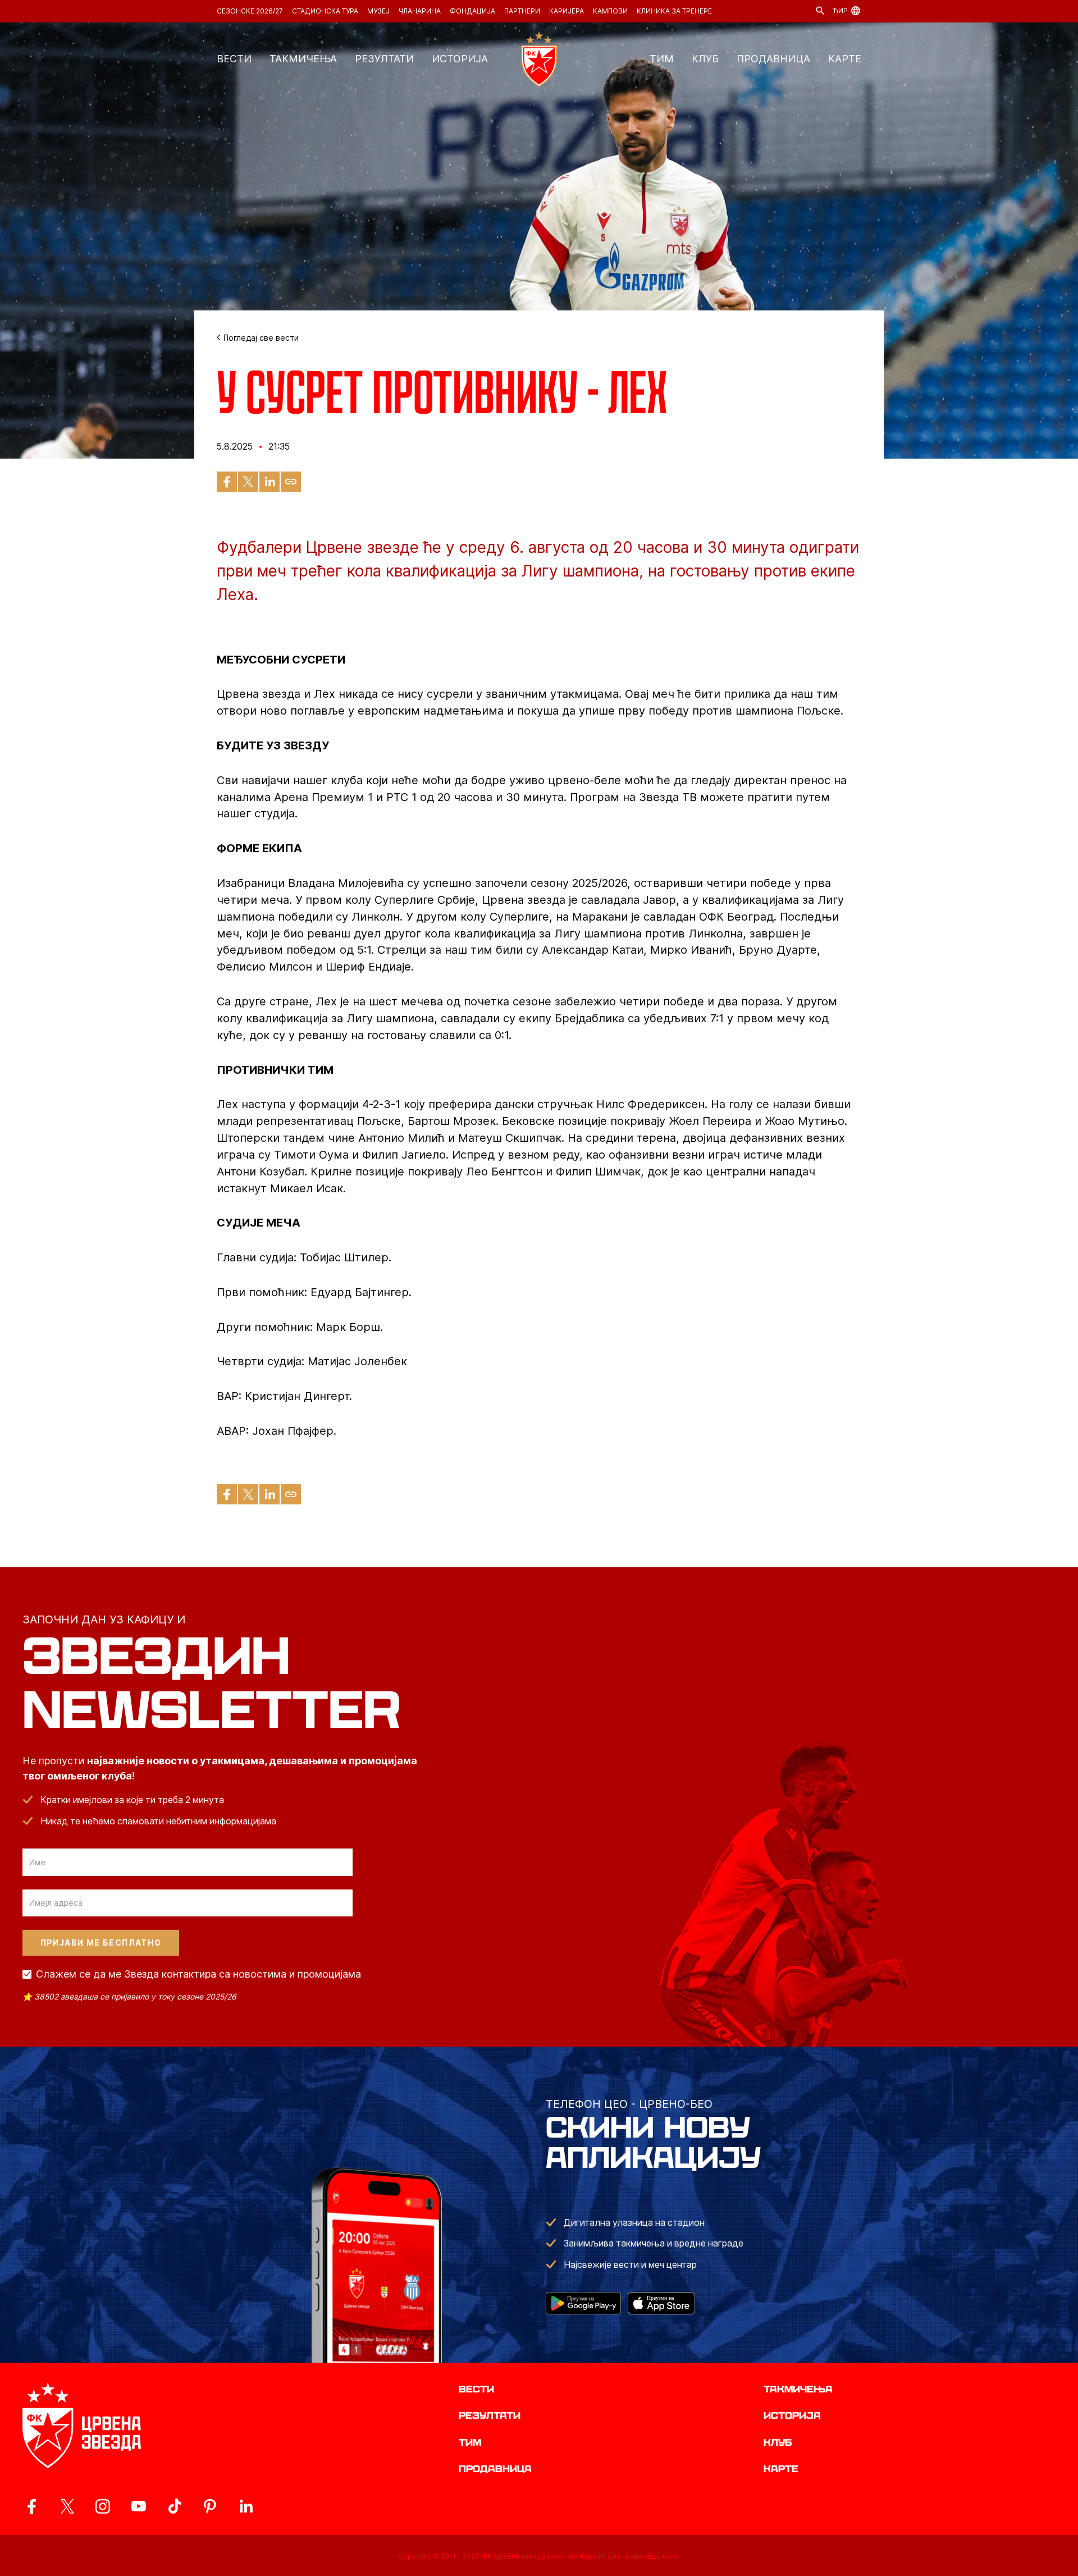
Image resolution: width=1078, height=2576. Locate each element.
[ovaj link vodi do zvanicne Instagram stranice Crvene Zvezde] (103, 2506)
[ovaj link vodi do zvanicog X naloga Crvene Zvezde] (67, 2506)
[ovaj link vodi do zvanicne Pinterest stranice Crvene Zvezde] (210, 2506)
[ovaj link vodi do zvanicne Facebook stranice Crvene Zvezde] (31, 2506)
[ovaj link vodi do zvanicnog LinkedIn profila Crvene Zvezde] (246, 2506)
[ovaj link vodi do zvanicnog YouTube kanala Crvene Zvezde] (139, 2506)
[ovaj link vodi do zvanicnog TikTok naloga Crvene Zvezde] (175, 2506)
